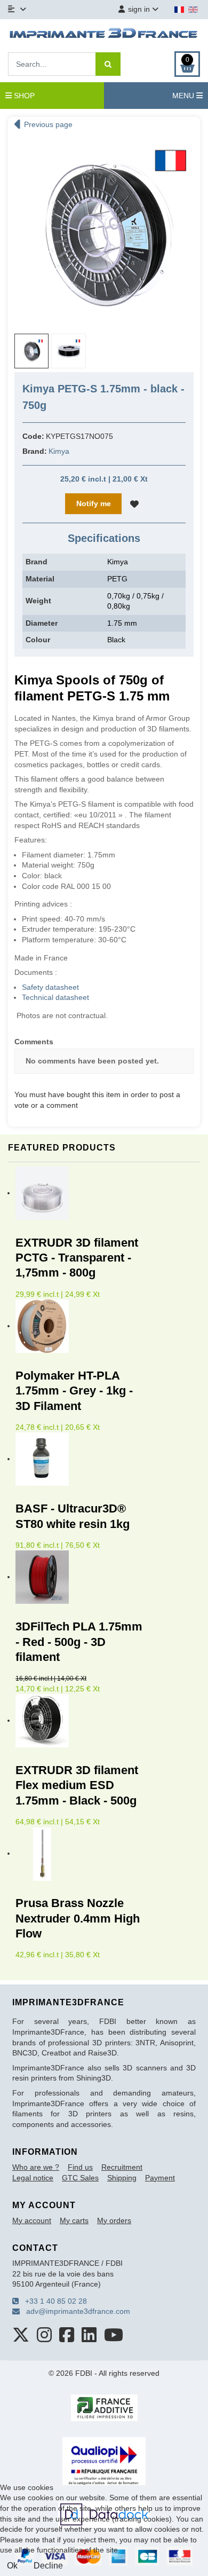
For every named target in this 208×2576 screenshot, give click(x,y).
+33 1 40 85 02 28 (53, 2301)
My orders (114, 2220)
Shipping (122, 2178)
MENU (184, 96)
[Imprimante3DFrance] (104, 35)
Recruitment (122, 2167)
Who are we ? (36, 2167)
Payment (160, 2178)
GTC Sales (80, 2178)
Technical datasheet (55, 997)
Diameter (42, 623)
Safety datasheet (50, 987)
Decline (48, 2566)
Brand (37, 562)
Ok (12, 2566)
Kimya (59, 451)
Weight (38, 601)
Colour (38, 640)
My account (32, 2220)
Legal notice (33, 2178)
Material (40, 579)
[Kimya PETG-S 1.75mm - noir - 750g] (104, 231)
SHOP (23, 96)
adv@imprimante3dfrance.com (75, 2311)
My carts (74, 2220)
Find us (80, 2167)
